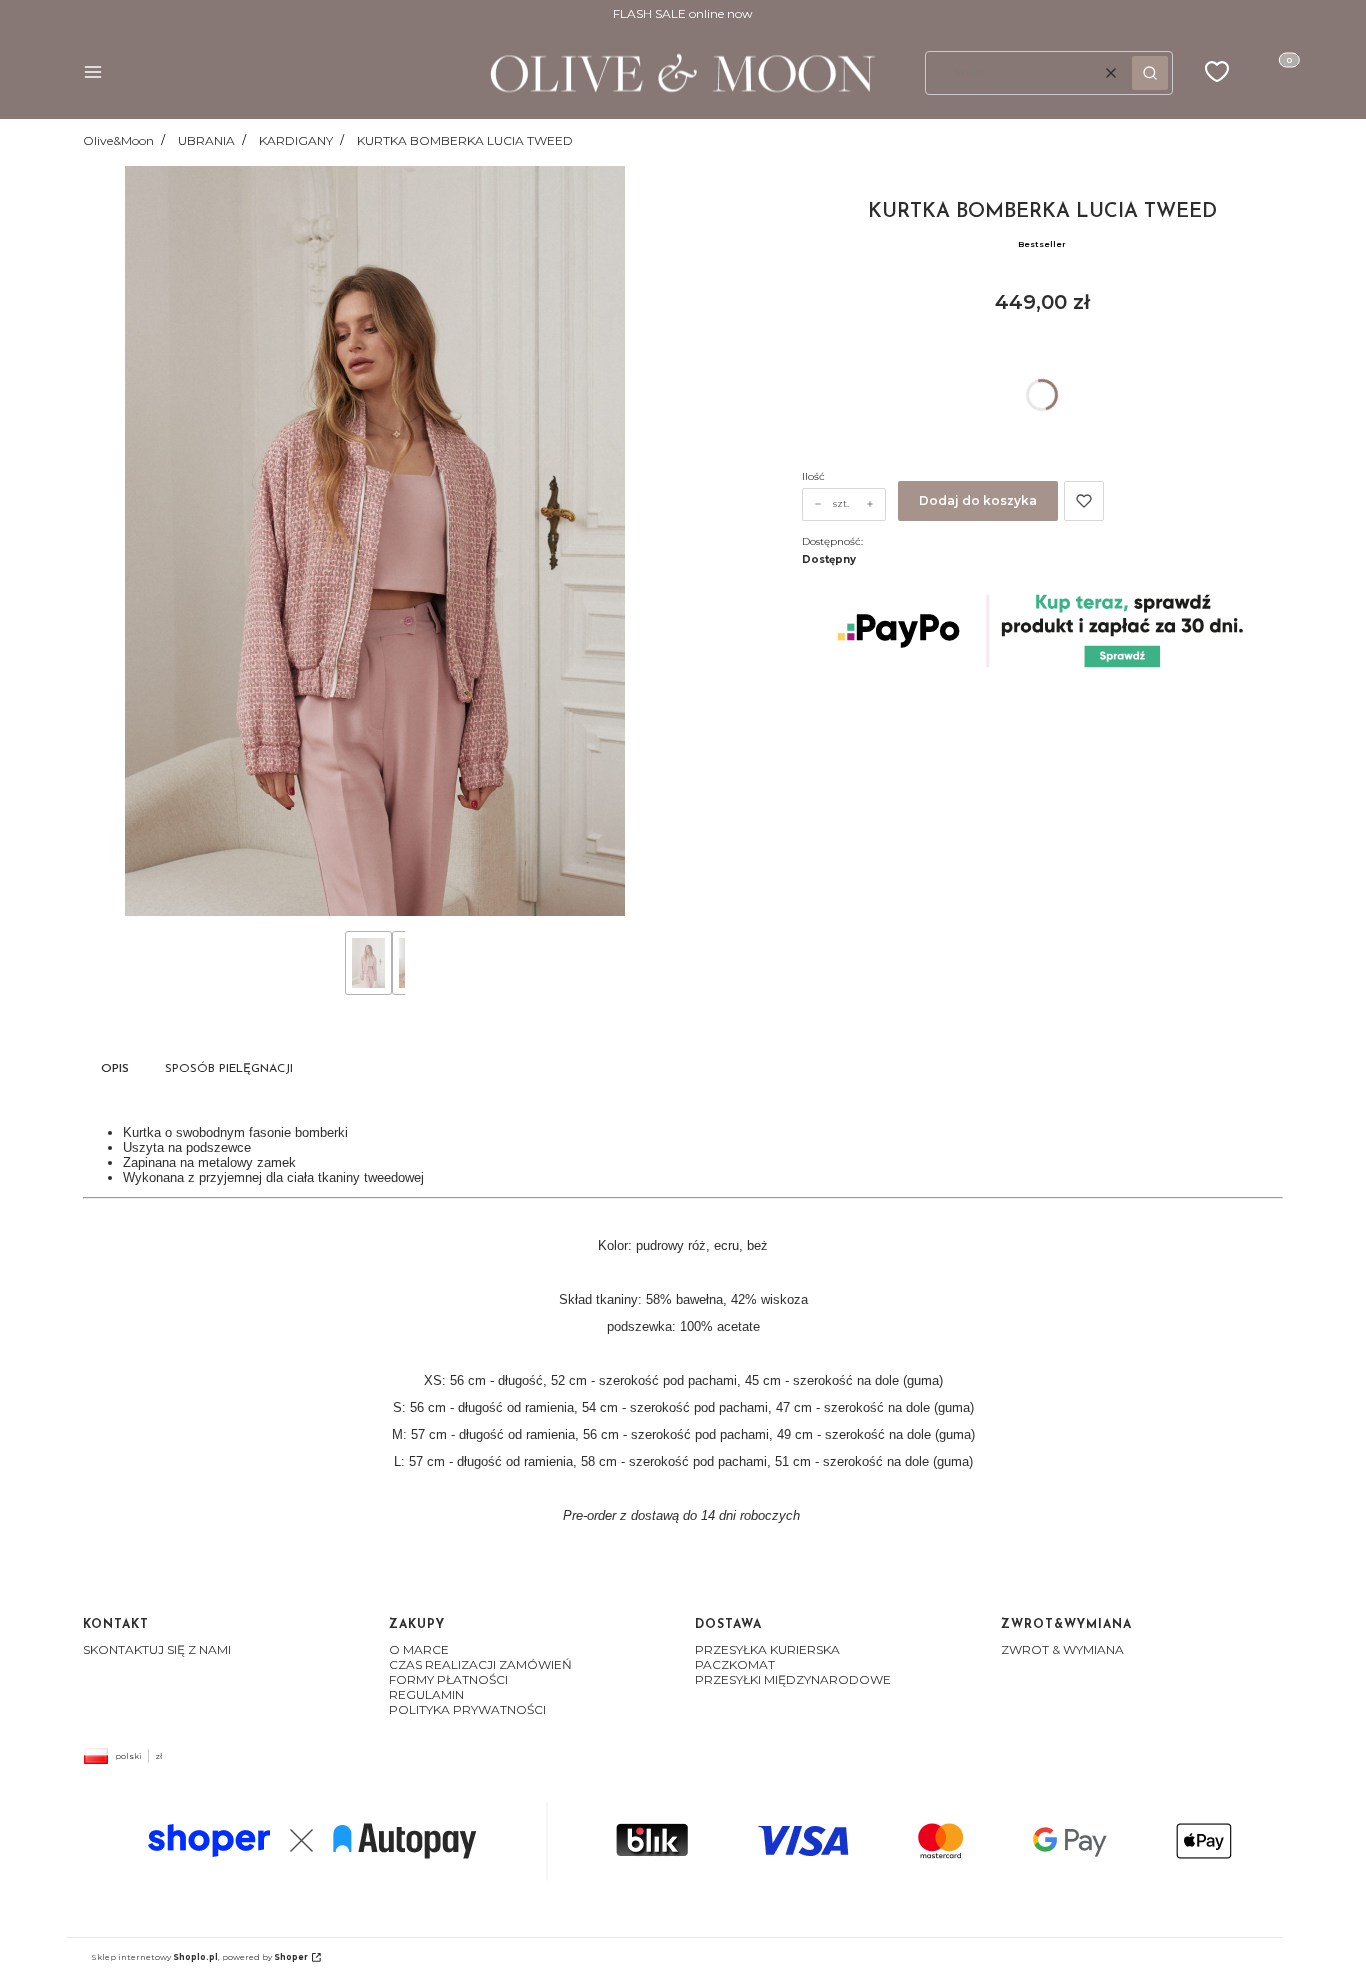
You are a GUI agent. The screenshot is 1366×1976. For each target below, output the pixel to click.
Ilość (813, 476)
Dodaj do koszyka (978, 500)
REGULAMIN (426, 1694)
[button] (93, 73)
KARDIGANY (296, 140)
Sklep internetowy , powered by (199, 1957)
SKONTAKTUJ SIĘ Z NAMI (157, 1649)
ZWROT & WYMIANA (1062, 1649)
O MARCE (419, 1649)
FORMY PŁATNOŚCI (448, 1679)
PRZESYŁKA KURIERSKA (767, 1649)
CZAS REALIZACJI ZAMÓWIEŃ (480, 1664)
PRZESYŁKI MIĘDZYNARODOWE (793, 1679)
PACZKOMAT (735, 1664)
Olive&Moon (118, 140)
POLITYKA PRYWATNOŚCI (467, 1709)
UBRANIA (206, 140)
